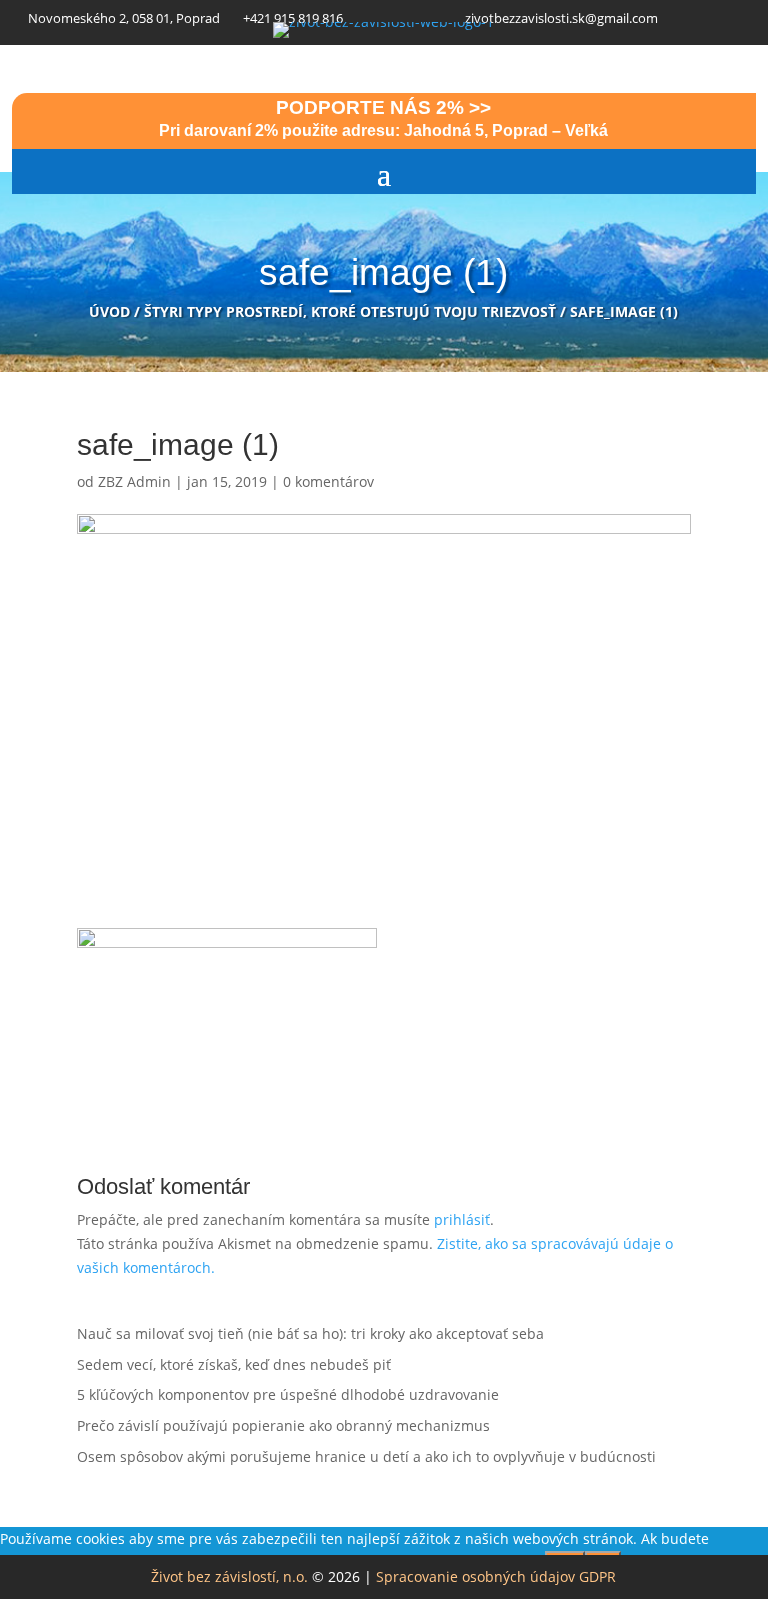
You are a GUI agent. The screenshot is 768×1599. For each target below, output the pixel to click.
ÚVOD (109, 311)
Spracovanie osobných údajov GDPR (496, 1576)
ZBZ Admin (134, 481)
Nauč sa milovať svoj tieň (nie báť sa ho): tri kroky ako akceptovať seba (310, 1333)
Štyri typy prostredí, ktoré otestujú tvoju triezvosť (350, 311)
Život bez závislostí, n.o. (229, 1576)
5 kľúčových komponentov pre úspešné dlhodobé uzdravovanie (288, 1394)
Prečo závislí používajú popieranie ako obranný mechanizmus (283, 1425)
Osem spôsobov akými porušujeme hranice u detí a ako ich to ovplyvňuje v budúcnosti (366, 1456)
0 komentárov (328, 481)
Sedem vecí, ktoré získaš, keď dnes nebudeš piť (234, 1364)
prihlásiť (462, 1219)
